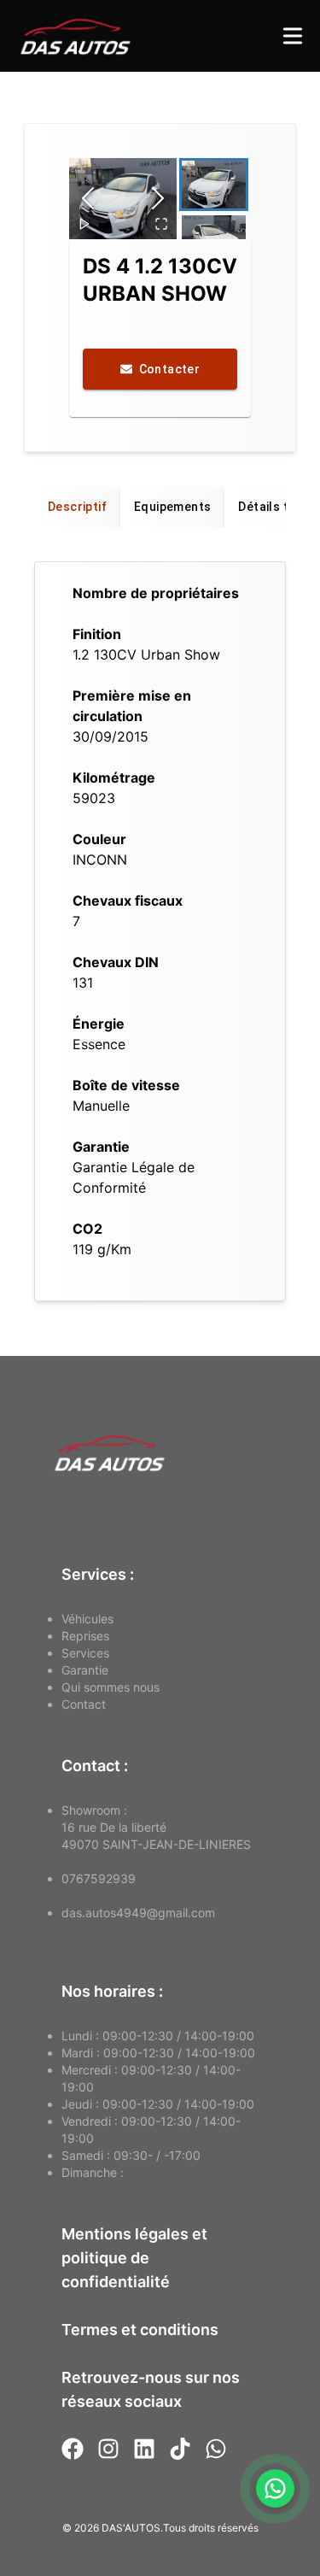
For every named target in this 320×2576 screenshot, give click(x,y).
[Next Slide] (158, 198)
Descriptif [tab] (77, 507)
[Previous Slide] (88, 198)
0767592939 (99, 1878)
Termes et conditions (140, 2330)
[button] (123, 199)
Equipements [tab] (172, 507)
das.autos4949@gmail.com (138, 1913)
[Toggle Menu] (293, 36)
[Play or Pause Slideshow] (84, 224)
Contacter (170, 369)
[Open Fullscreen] (161, 224)
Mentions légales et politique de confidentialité (134, 2258)
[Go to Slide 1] (214, 185)
